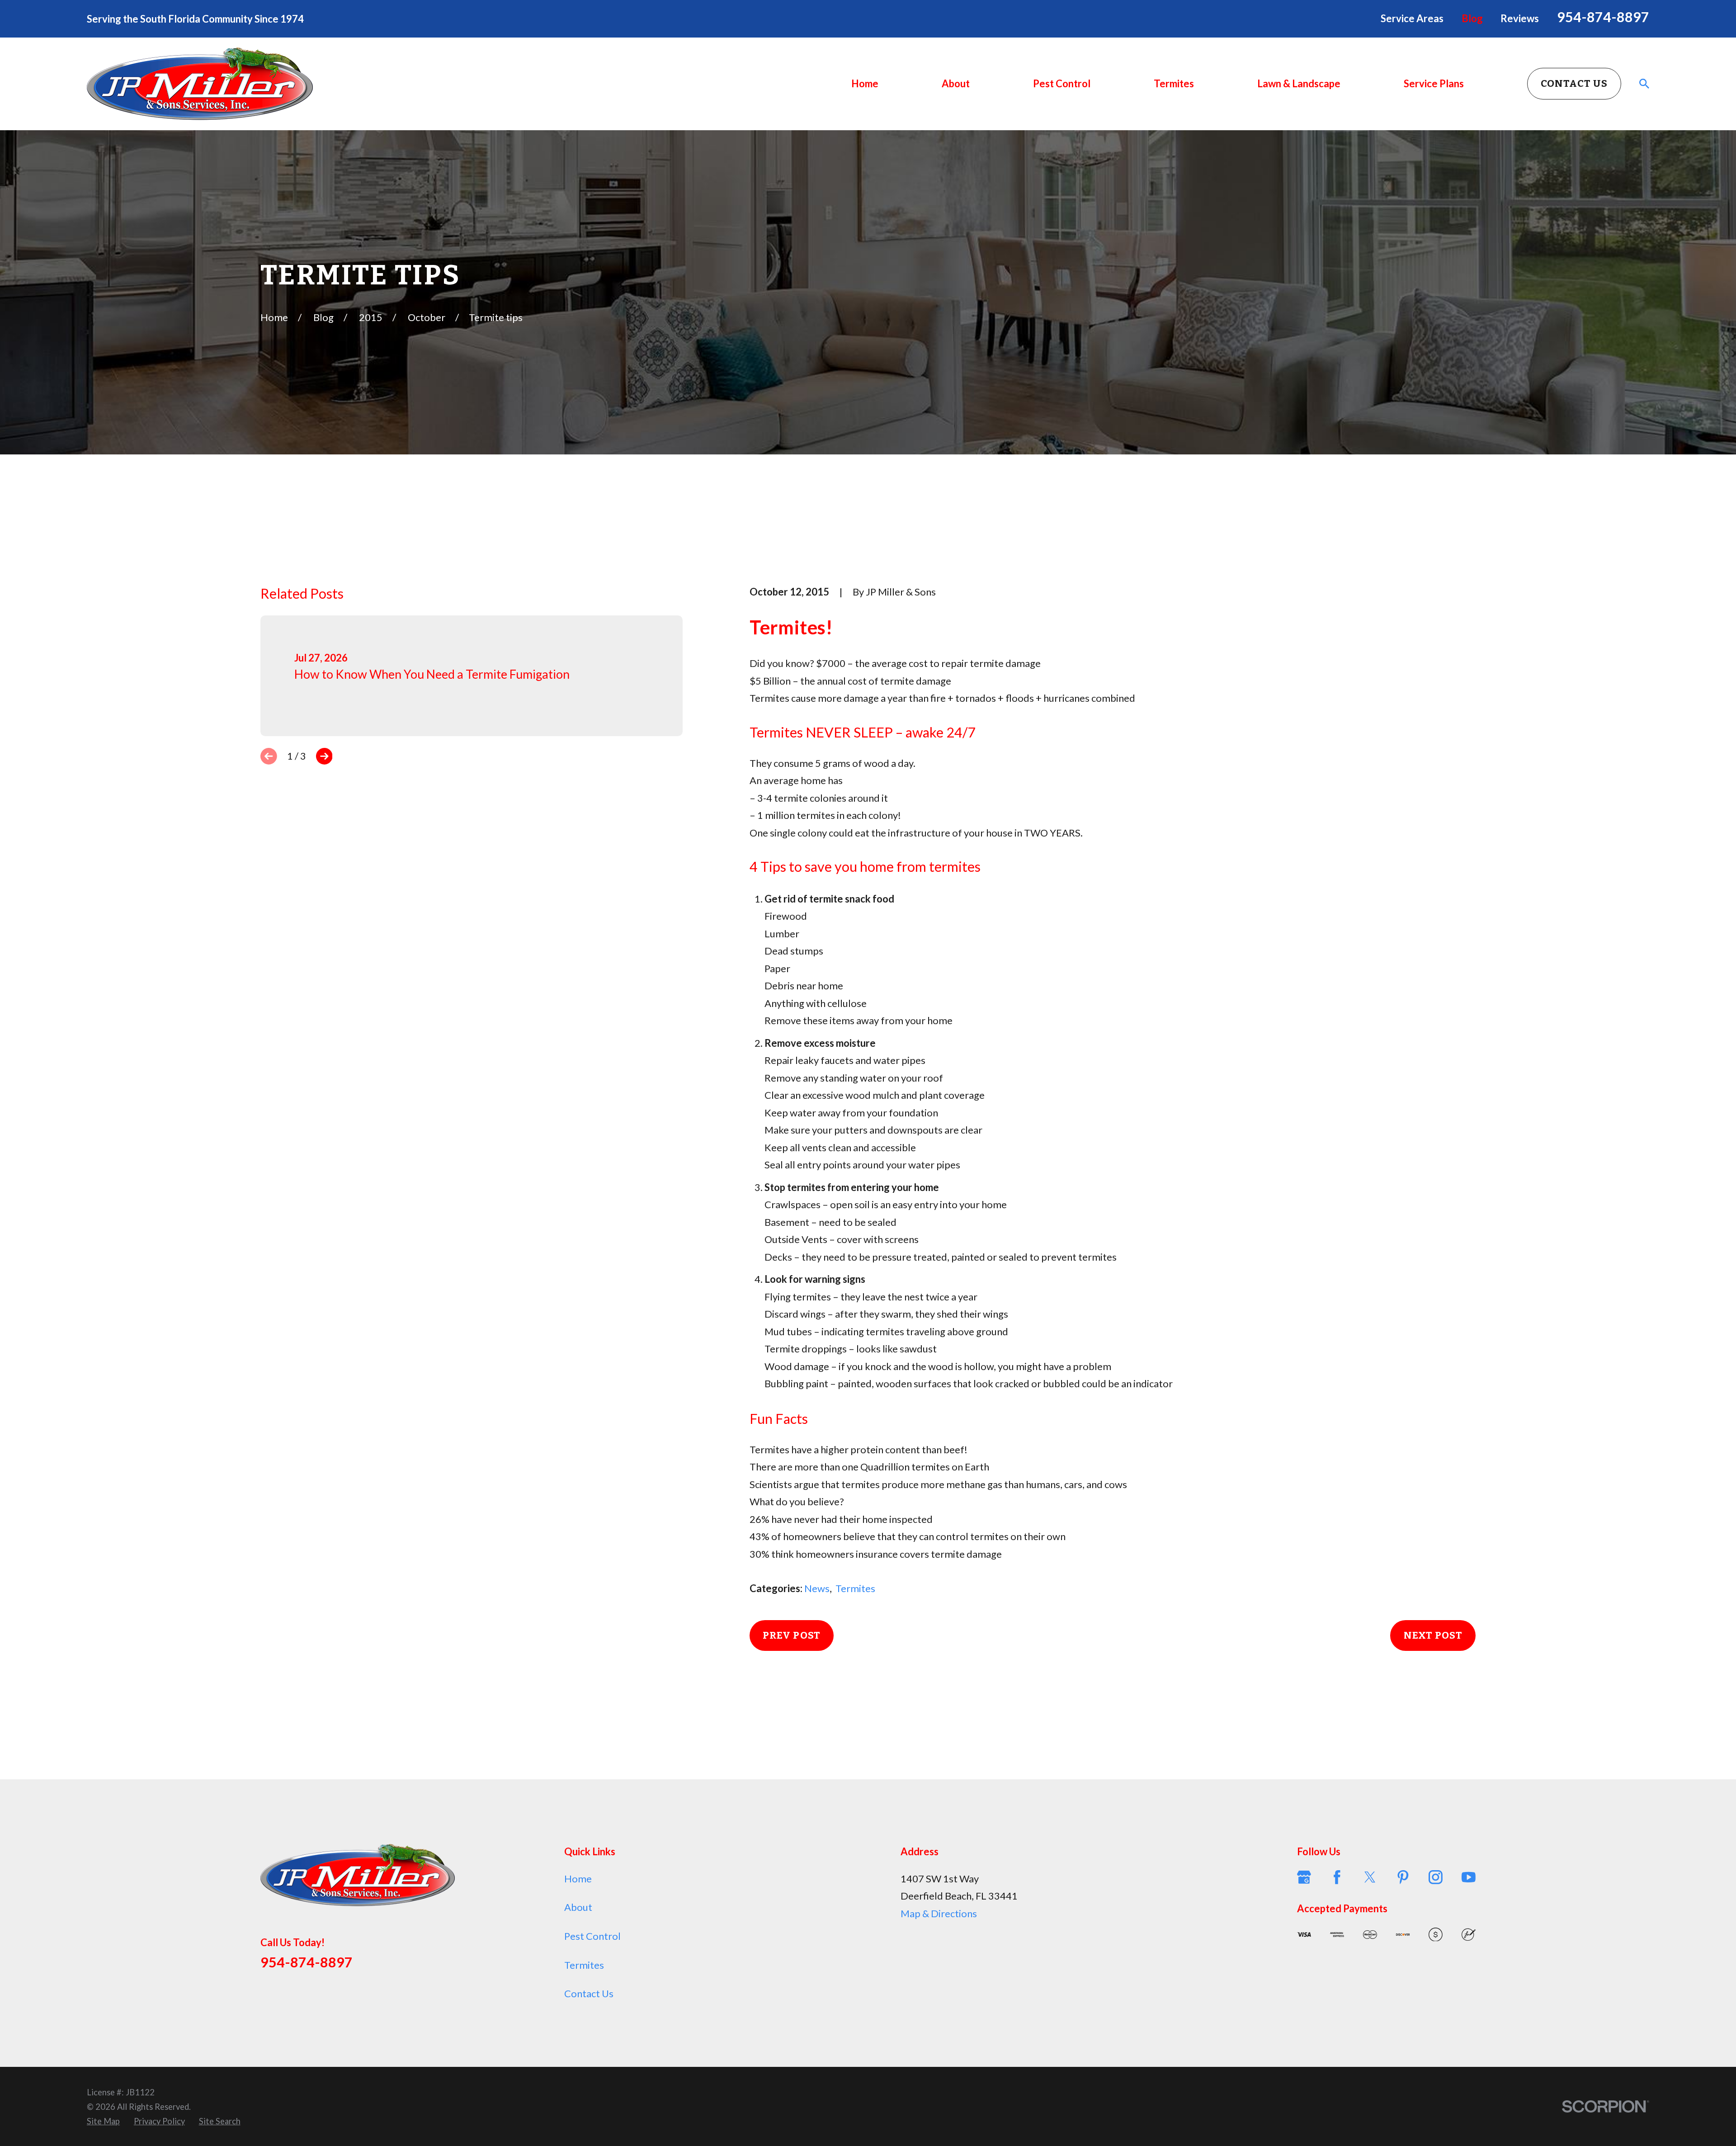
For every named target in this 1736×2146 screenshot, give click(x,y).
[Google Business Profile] (1304, 1877)
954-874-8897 (1603, 17)
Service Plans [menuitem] (1434, 83)
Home (578, 1879)
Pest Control (592, 1936)
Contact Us (1574, 83)
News (817, 1588)
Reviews (1520, 18)
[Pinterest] (1403, 1877)
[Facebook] (1337, 1877)
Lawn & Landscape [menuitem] (1299, 83)
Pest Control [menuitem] (1062, 83)
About (578, 1907)
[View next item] (324, 756)
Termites (855, 1588)
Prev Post (792, 1635)
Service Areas (1412, 18)
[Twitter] (1370, 1877)
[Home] (200, 84)
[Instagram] (1436, 1877)
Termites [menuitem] (1174, 83)
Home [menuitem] (865, 83)
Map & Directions (939, 1913)
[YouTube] (1469, 1877)
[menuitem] (103, 2121)
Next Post (1433, 1635)
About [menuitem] (956, 83)
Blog (1472, 18)
